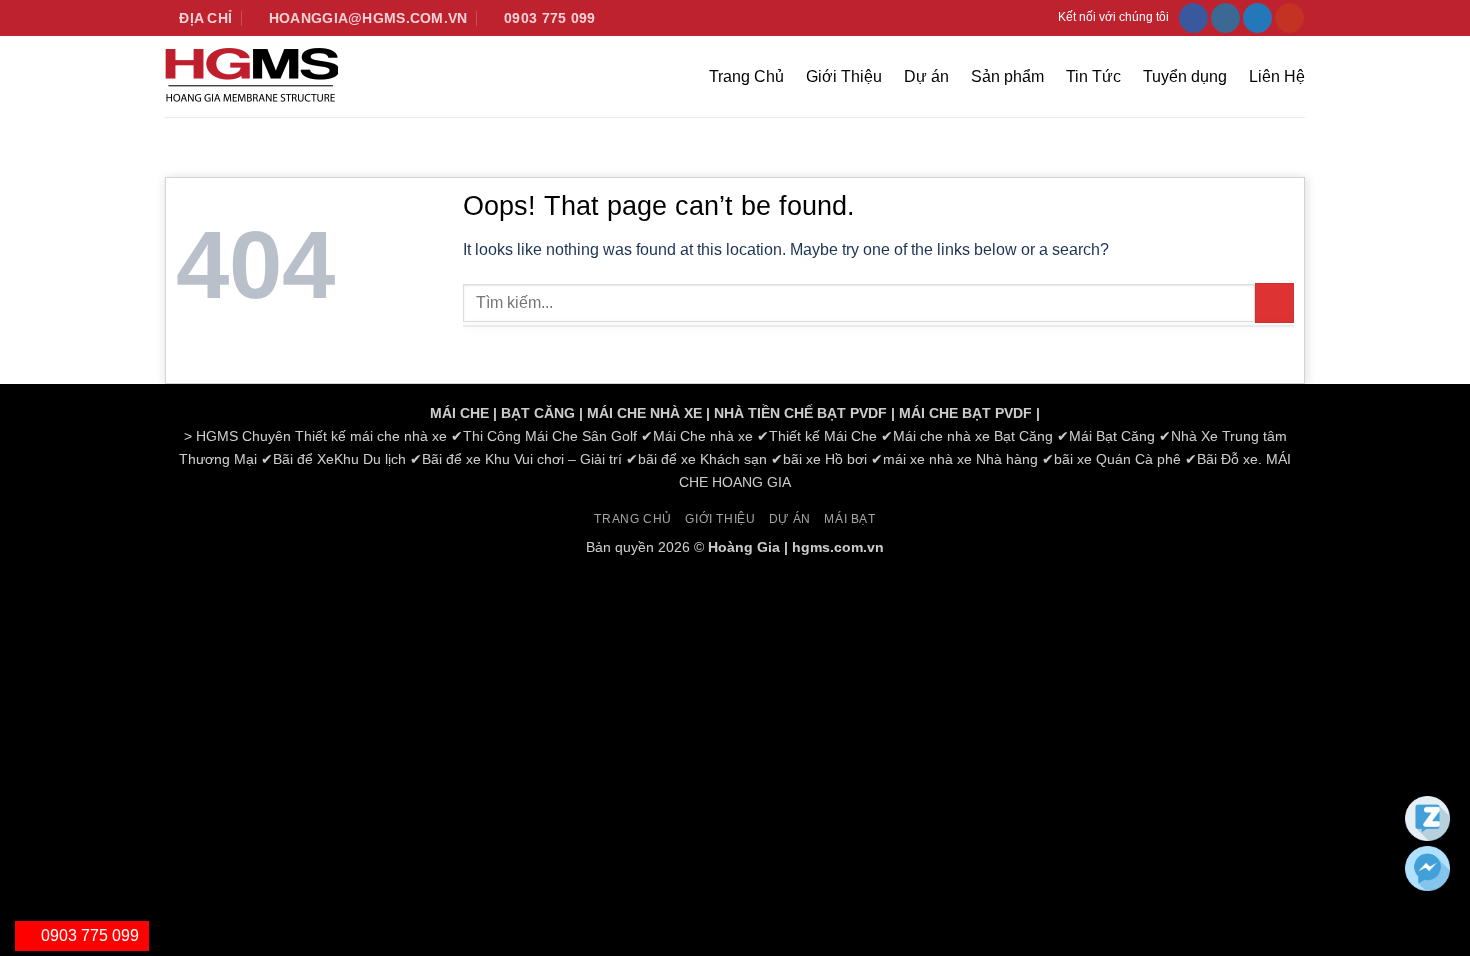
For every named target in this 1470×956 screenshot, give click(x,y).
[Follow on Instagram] (1225, 18)
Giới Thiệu (844, 76)
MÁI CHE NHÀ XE (644, 413)
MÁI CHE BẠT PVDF (965, 413)
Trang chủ (633, 519)
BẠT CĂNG (538, 413)
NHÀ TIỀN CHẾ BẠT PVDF (800, 413)
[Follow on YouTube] (1289, 18)
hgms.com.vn (838, 547)
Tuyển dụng (1185, 76)
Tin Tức (1093, 76)
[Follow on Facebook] (1193, 18)
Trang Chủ (746, 76)
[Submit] (1274, 302)
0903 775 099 (88, 935)
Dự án (926, 76)
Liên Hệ (1277, 76)
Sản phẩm (1007, 76)
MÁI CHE (459, 413)
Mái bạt (849, 519)
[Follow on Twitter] (1257, 18)
